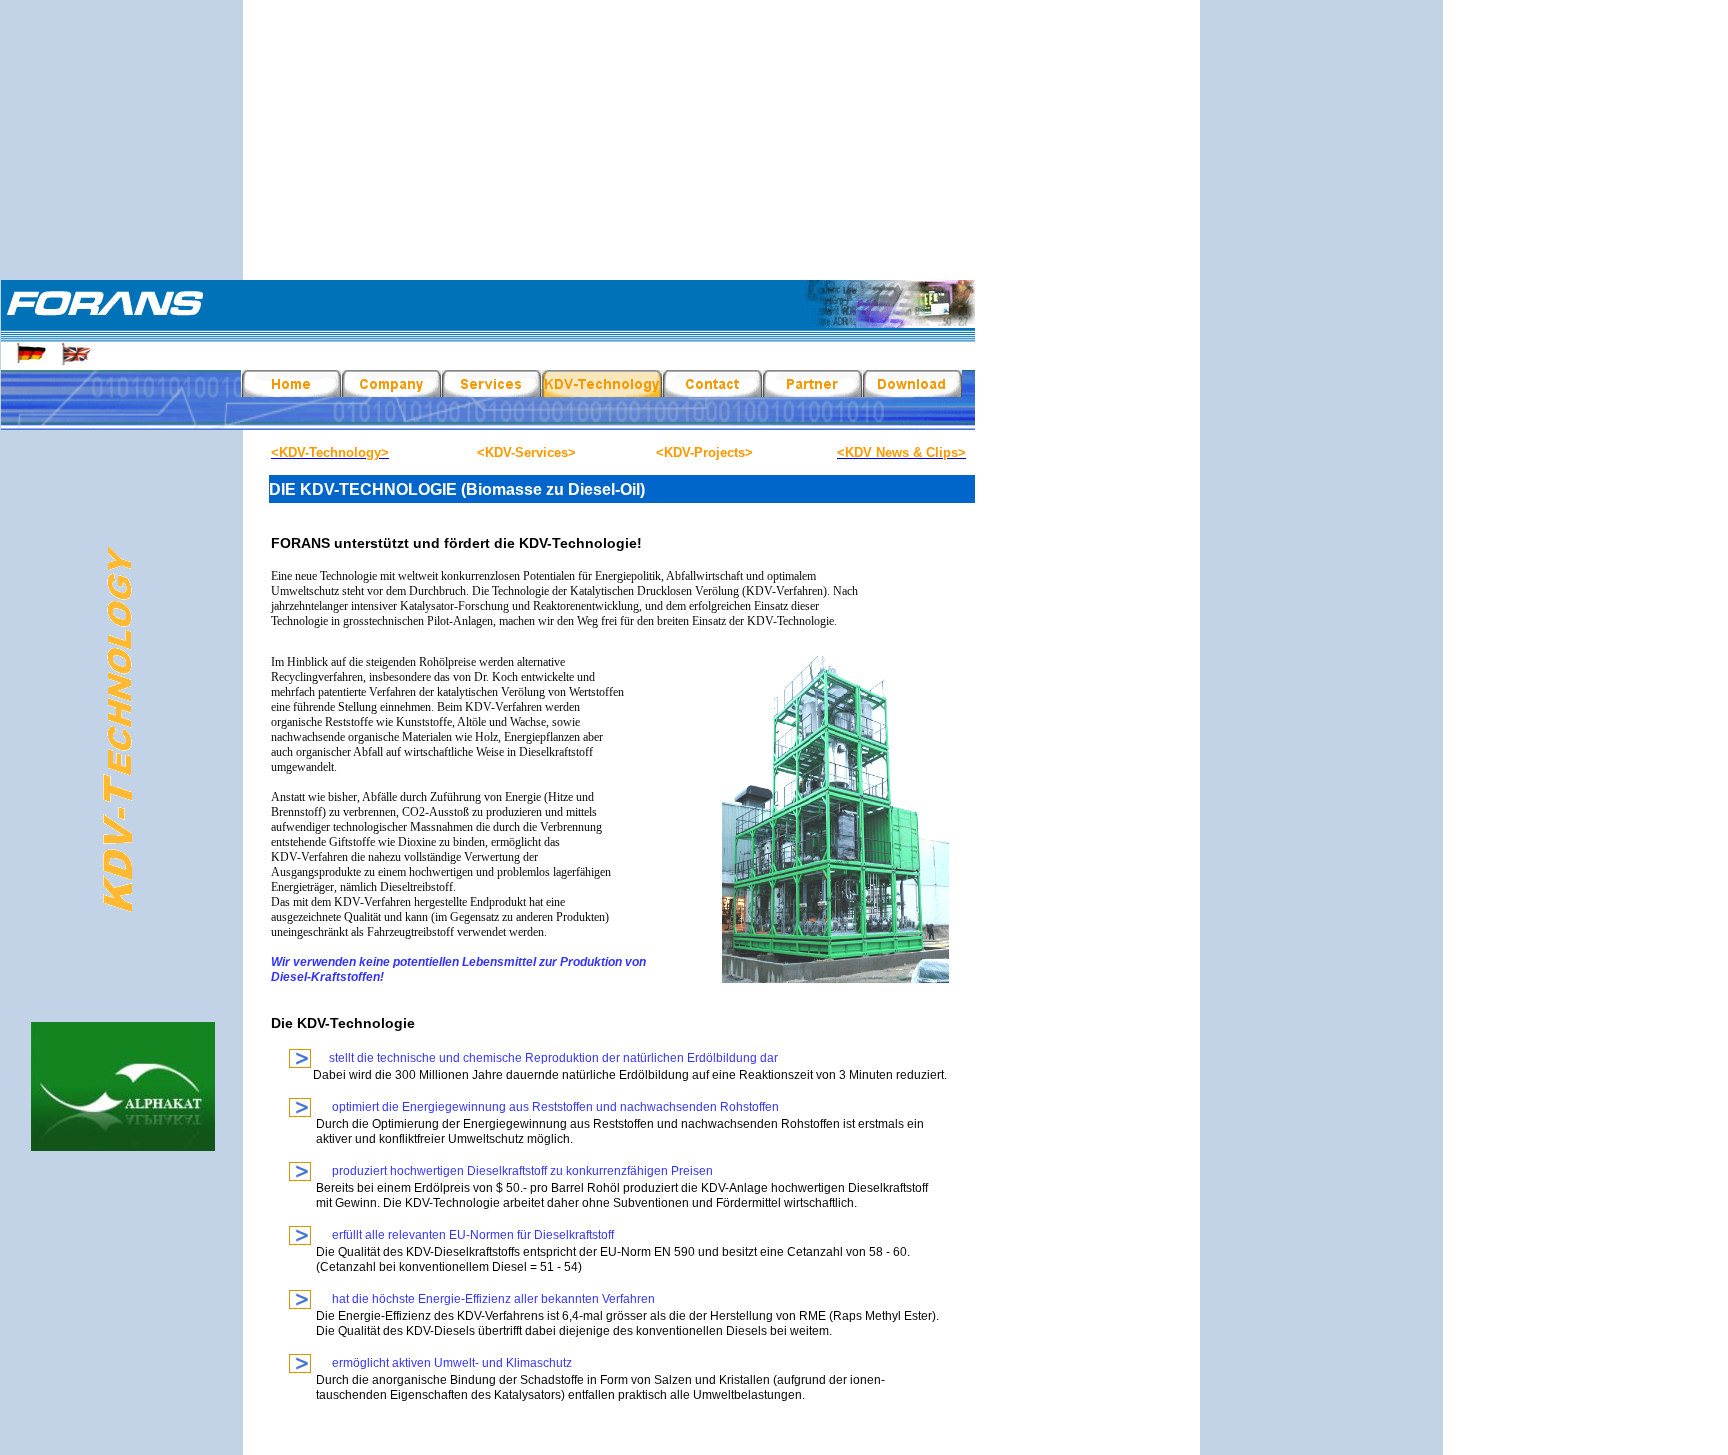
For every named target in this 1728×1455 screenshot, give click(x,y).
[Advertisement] (864, 140)
